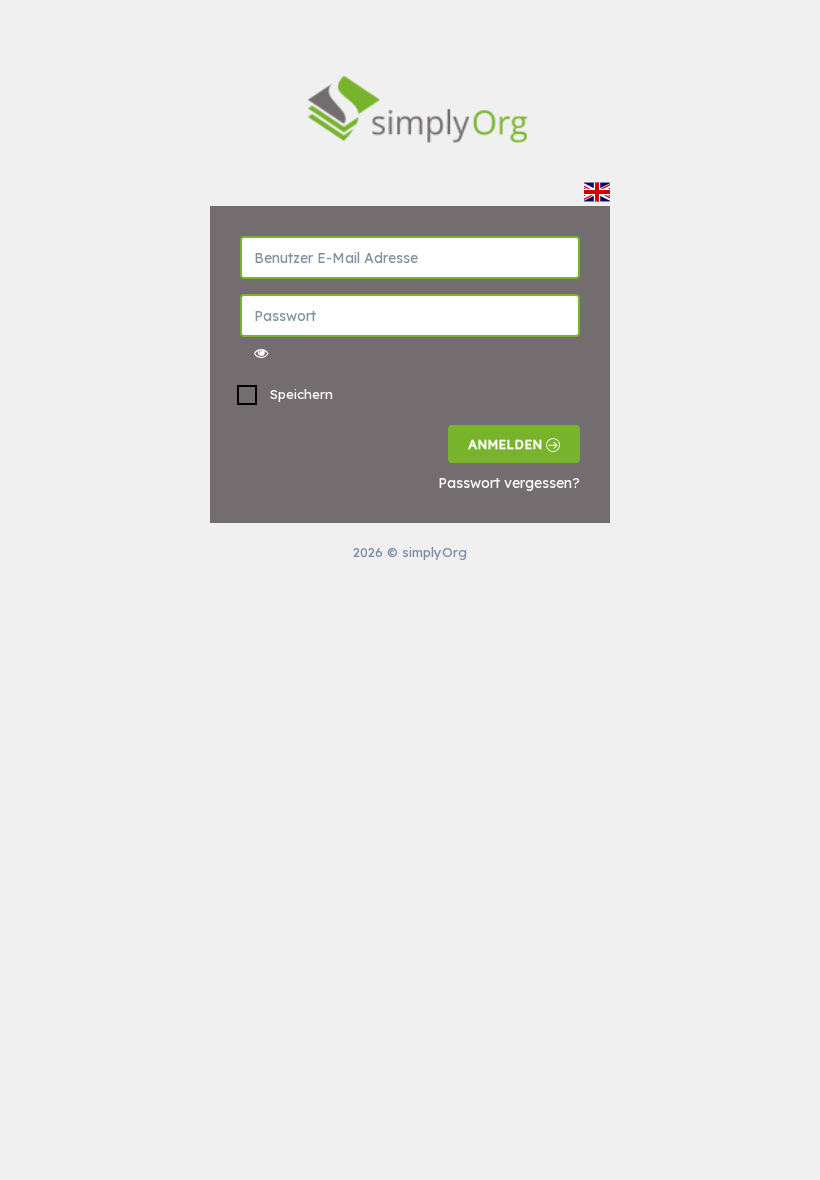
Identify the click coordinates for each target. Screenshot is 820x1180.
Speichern (301, 394)
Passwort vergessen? (509, 483)
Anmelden (507, 444)
